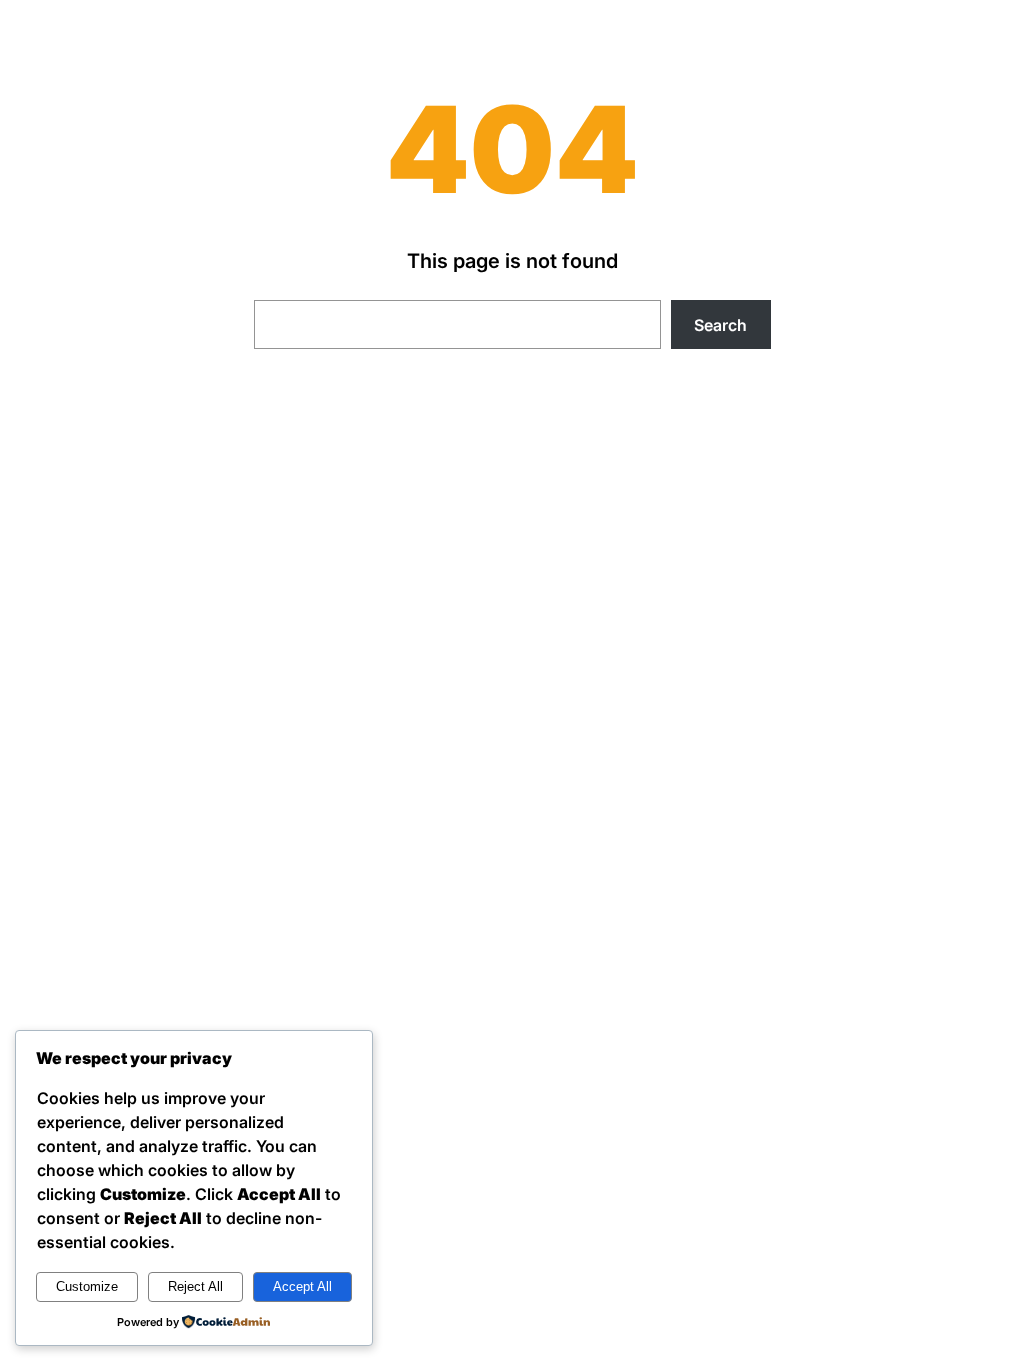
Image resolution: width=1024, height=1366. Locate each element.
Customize (87, 1286)
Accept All (302, 1286)
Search (720, 325)
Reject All (195, 1286)
